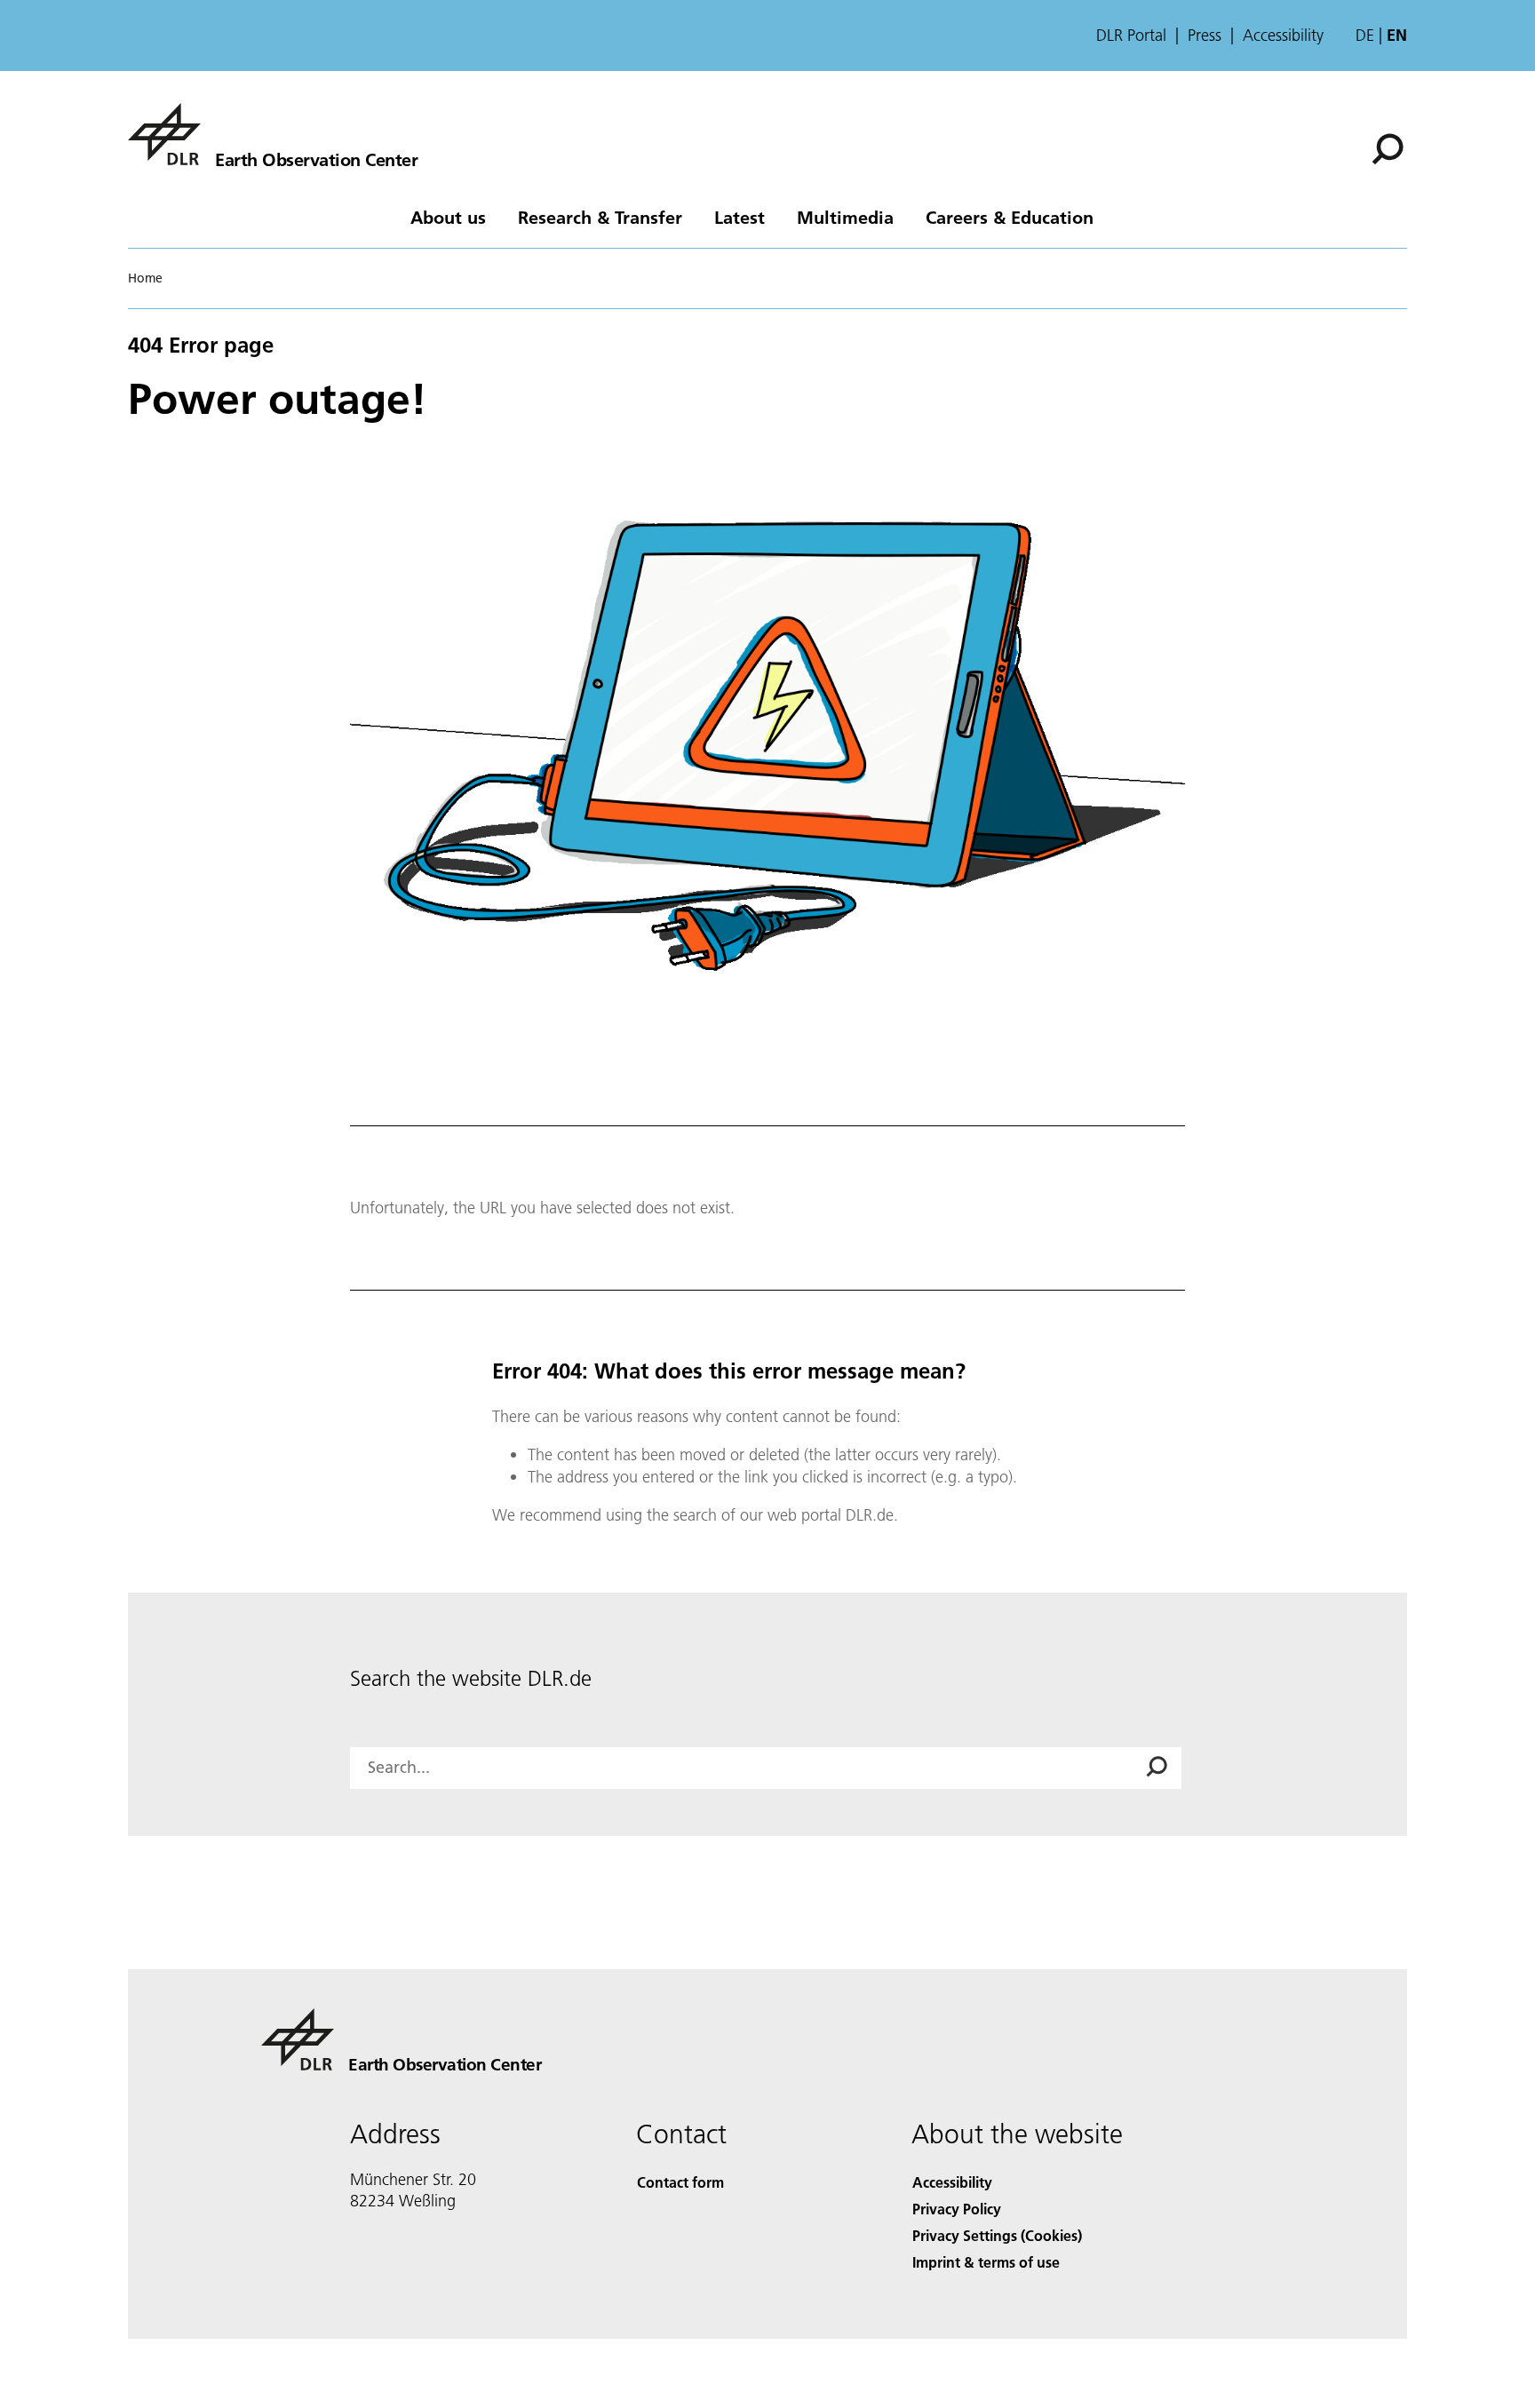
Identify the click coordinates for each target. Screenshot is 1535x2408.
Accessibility (1283, 36)
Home (145, 278)
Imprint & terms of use (986, 2262)
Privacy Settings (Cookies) (997, 2235)
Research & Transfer (600, 217)
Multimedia (845, 217)
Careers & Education (1010, 217)
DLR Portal (1131, 36)
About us (448, 217)
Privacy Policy (957, 2209)
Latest (740, 217)
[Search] (1390, 147)
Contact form (680, 2182)
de (1365, 35)
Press (1205, 36)
